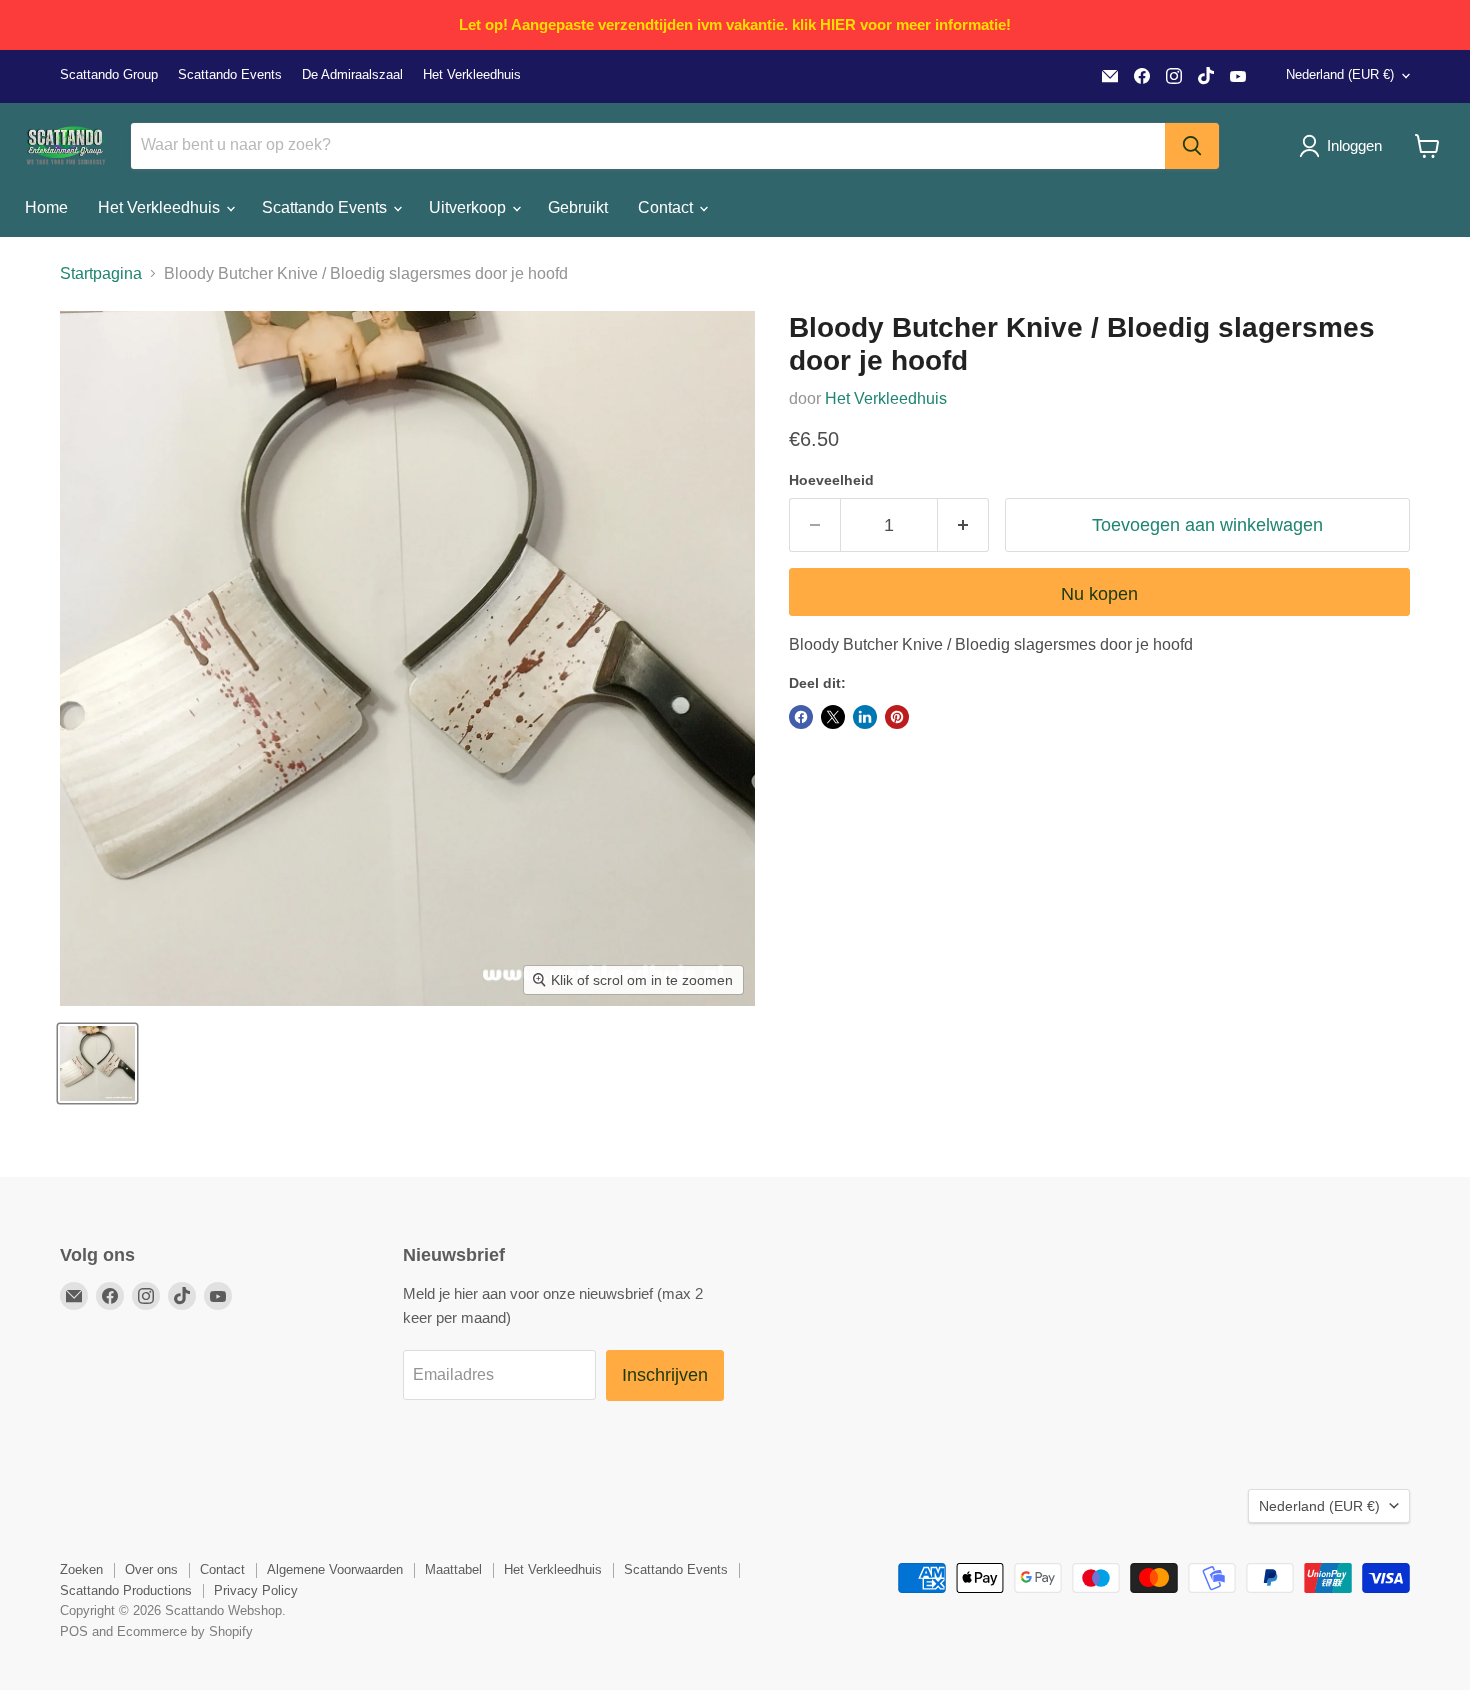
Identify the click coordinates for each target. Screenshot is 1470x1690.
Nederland (1340, 74)
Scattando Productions (126, 1590)
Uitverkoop (469, 207)
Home (46, 207)
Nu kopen (1099, 594)
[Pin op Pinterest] (897, 717)
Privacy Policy (256, 1590)
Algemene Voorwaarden (335, 1569)
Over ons (151, 1569)
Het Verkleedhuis (472, 75)
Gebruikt (578, 207)
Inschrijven (665, 1375)
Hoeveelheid (831, 480)
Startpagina (101, 273)
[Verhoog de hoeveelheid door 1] (963, 525)
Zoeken (81, 1569)
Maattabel (453, 1569)
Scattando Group (109, 75)
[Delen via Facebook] (801, 717)
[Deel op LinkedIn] (865, 717)
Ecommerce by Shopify (185, 1631)
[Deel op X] (833, 717)
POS (74, 1631)
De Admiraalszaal (352, 75)
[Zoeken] (1192, 146)
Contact (667, 207)
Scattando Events (230, 75)
